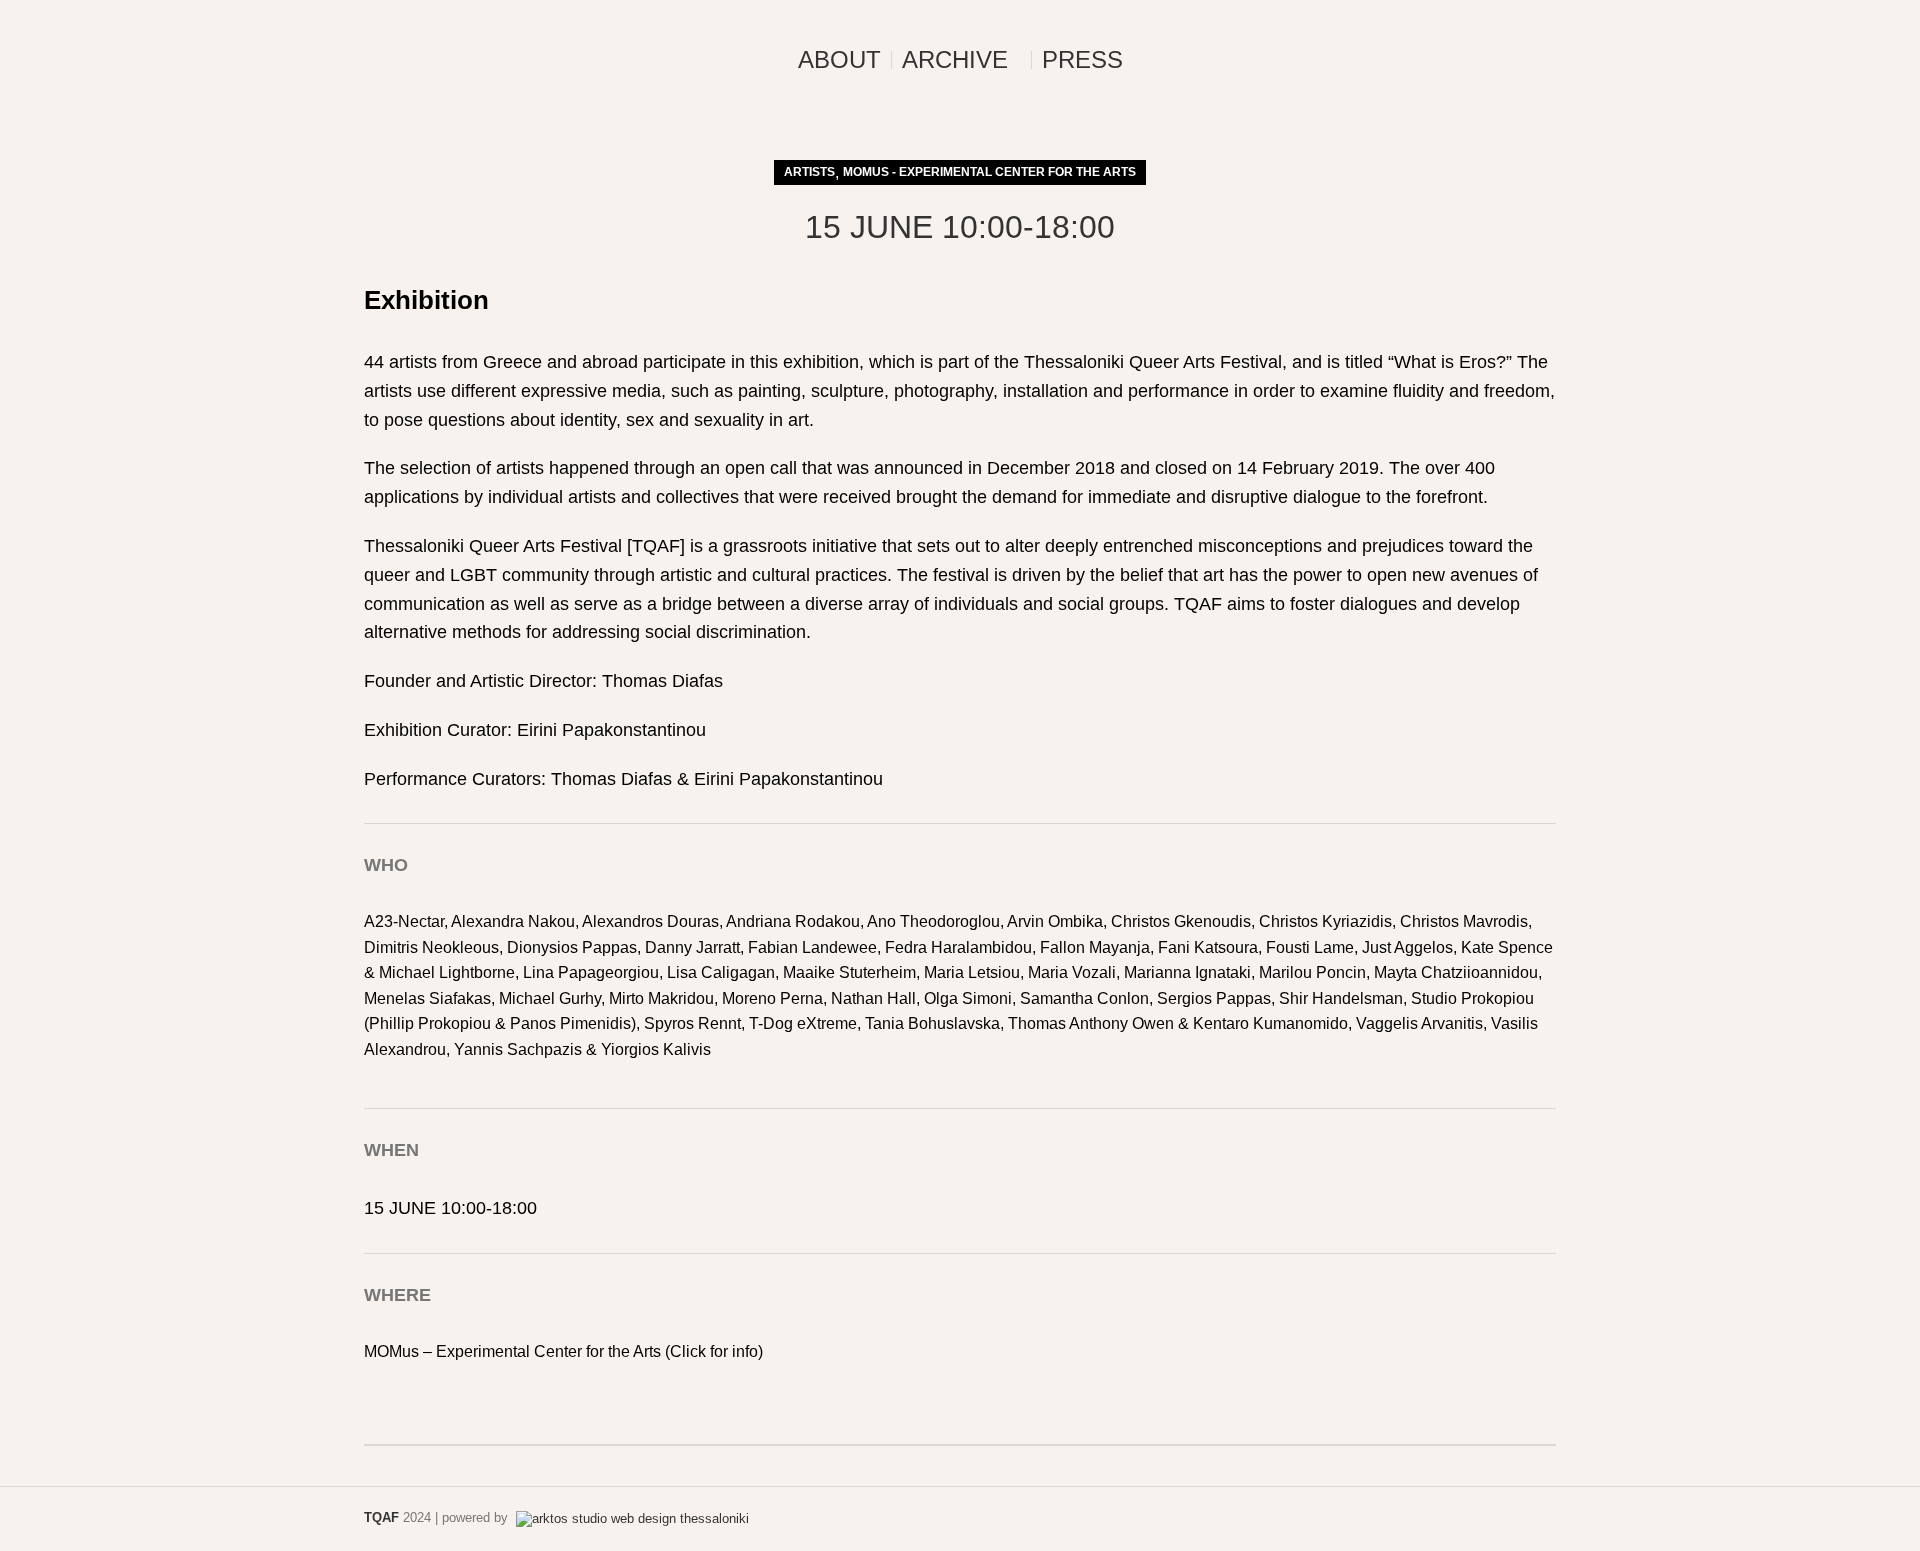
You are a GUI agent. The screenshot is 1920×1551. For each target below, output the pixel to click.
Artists (809, 172)
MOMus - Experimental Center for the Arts (989, 172)
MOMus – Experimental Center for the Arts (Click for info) (563, 1351)
